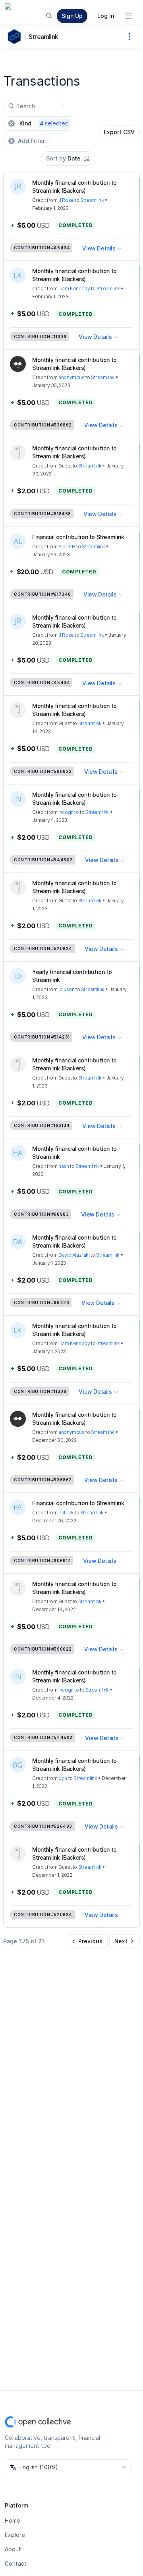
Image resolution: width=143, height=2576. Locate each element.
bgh (63, 1778)
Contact (16, 2563)
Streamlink (43, 37)
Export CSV (119, 132)
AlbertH (67, 547)
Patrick (66, 1513)
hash (64, 1166)
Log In (106, 16)
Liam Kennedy (74, 289)
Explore (15, 2535)
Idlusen (66, 989)
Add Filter (31, 141)
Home (13, 2520)
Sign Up (72, 16)
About (13, 2549)
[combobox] (68, 158)
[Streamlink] (16, 37)
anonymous (71, 377)
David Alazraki (74, 1255)
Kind (44, 123)
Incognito (69, 812)
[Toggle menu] (129, 16)
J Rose (66, 200)
